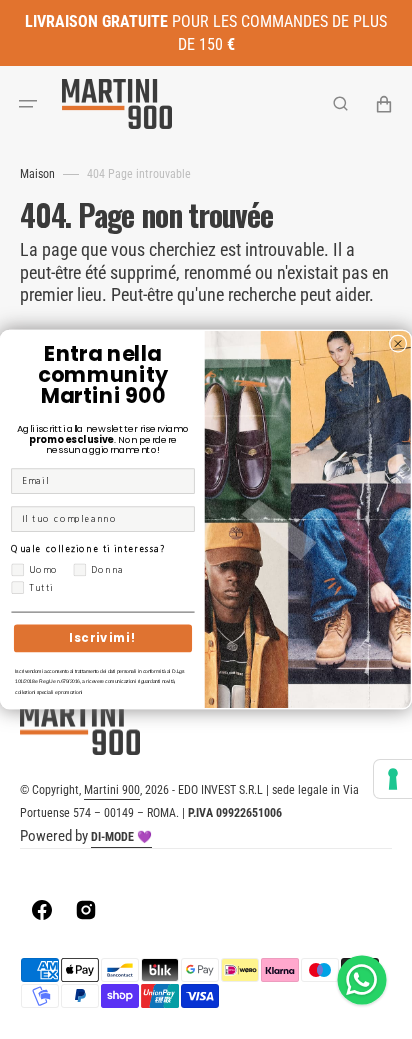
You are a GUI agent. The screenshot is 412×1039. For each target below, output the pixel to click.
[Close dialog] (397, 343)
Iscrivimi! (102, 638)
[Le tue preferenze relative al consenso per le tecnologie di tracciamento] (393, 779)
